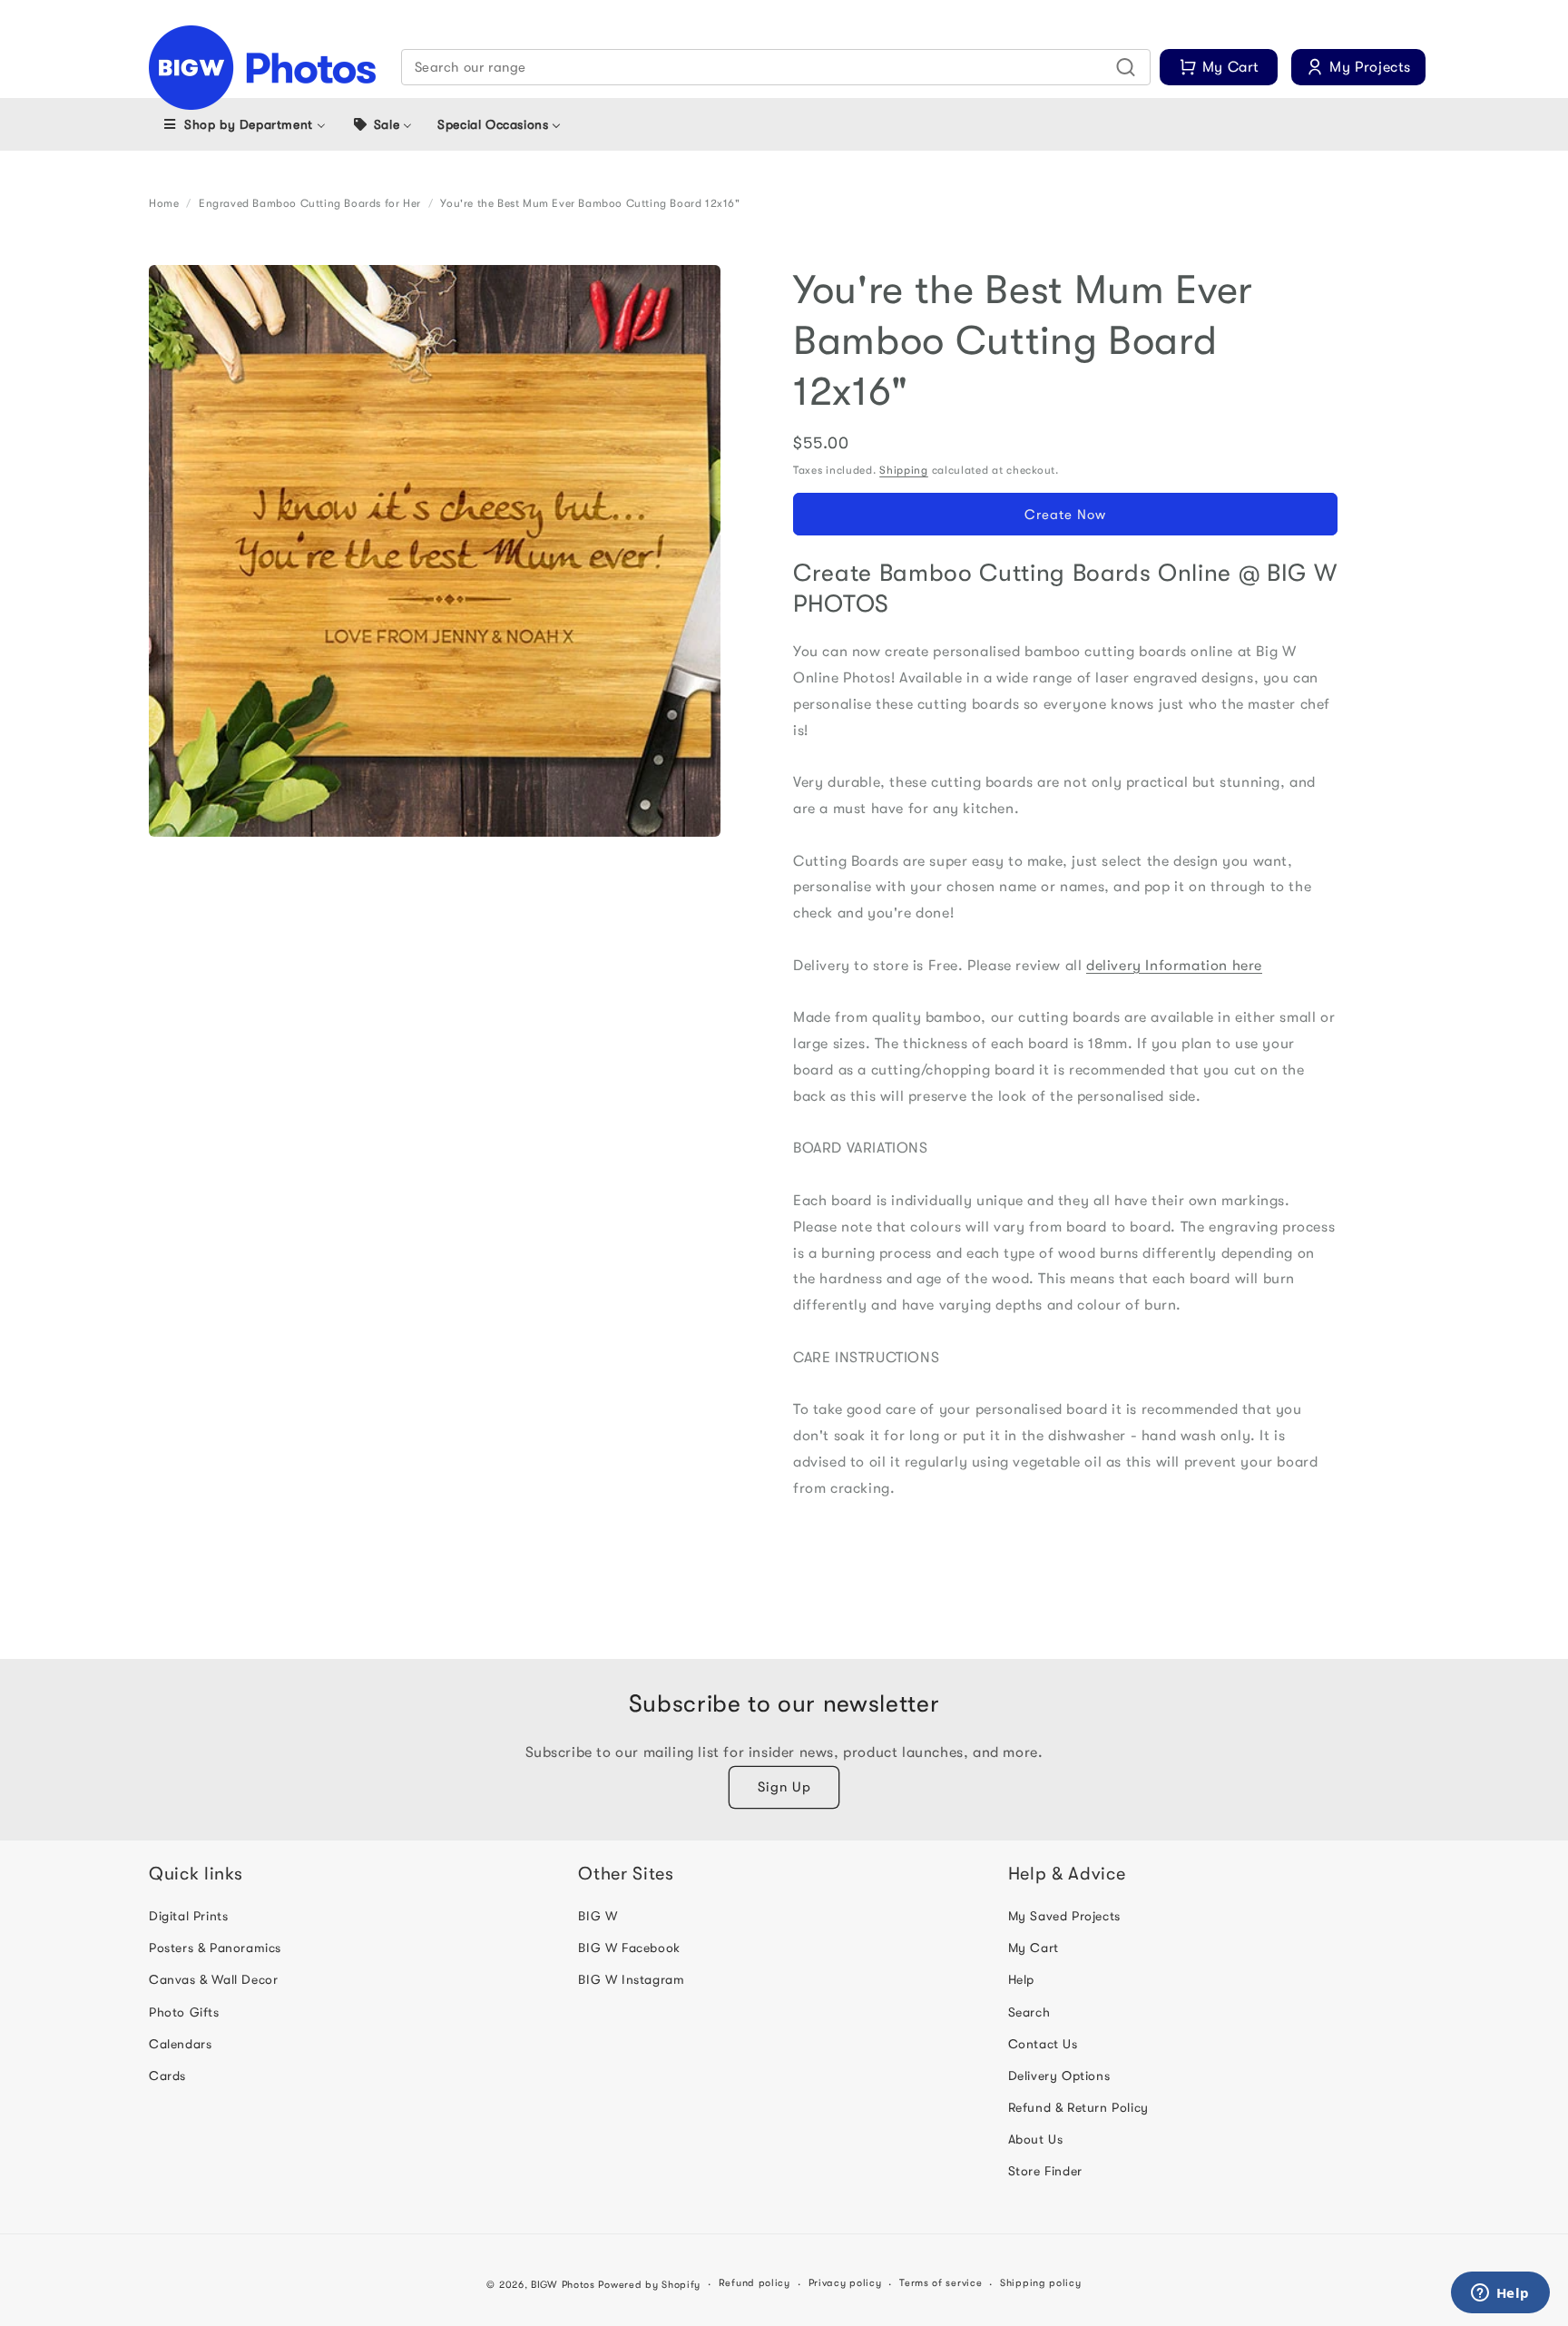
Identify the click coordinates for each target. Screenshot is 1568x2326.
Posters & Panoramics (215, 1948)
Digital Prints (188, 1916)
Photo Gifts (184, 2012)
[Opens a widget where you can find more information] (1500, 2294)
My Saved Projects (1064, 1916)
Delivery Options (1059, 2076)
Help (1021, 1979)
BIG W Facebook (629, 1948)
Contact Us (1043, 2044)
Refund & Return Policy (1078, 2107)
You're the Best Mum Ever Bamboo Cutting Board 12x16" (590, 203)
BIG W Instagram (631, 1979)
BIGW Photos (563, 2285)
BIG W (598, 1916)
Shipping (904, 470)
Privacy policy (845, 2283)
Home (164, 203)
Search (1029, 2012)
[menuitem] (244, 124)
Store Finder (1045, 2171)
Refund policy (755, 2283)
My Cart (1034, 1948)
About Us (1036, 2139)
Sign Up (784, 1787)
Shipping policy (1041, 2283)
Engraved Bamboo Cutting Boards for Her (310, 203)
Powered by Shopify (649, 2285)
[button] (776, 67)
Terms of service (941, 2283)
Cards (167, 2076)
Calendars (180, 2044)
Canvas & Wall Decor (213, 1979)
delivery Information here (1174, 966)
